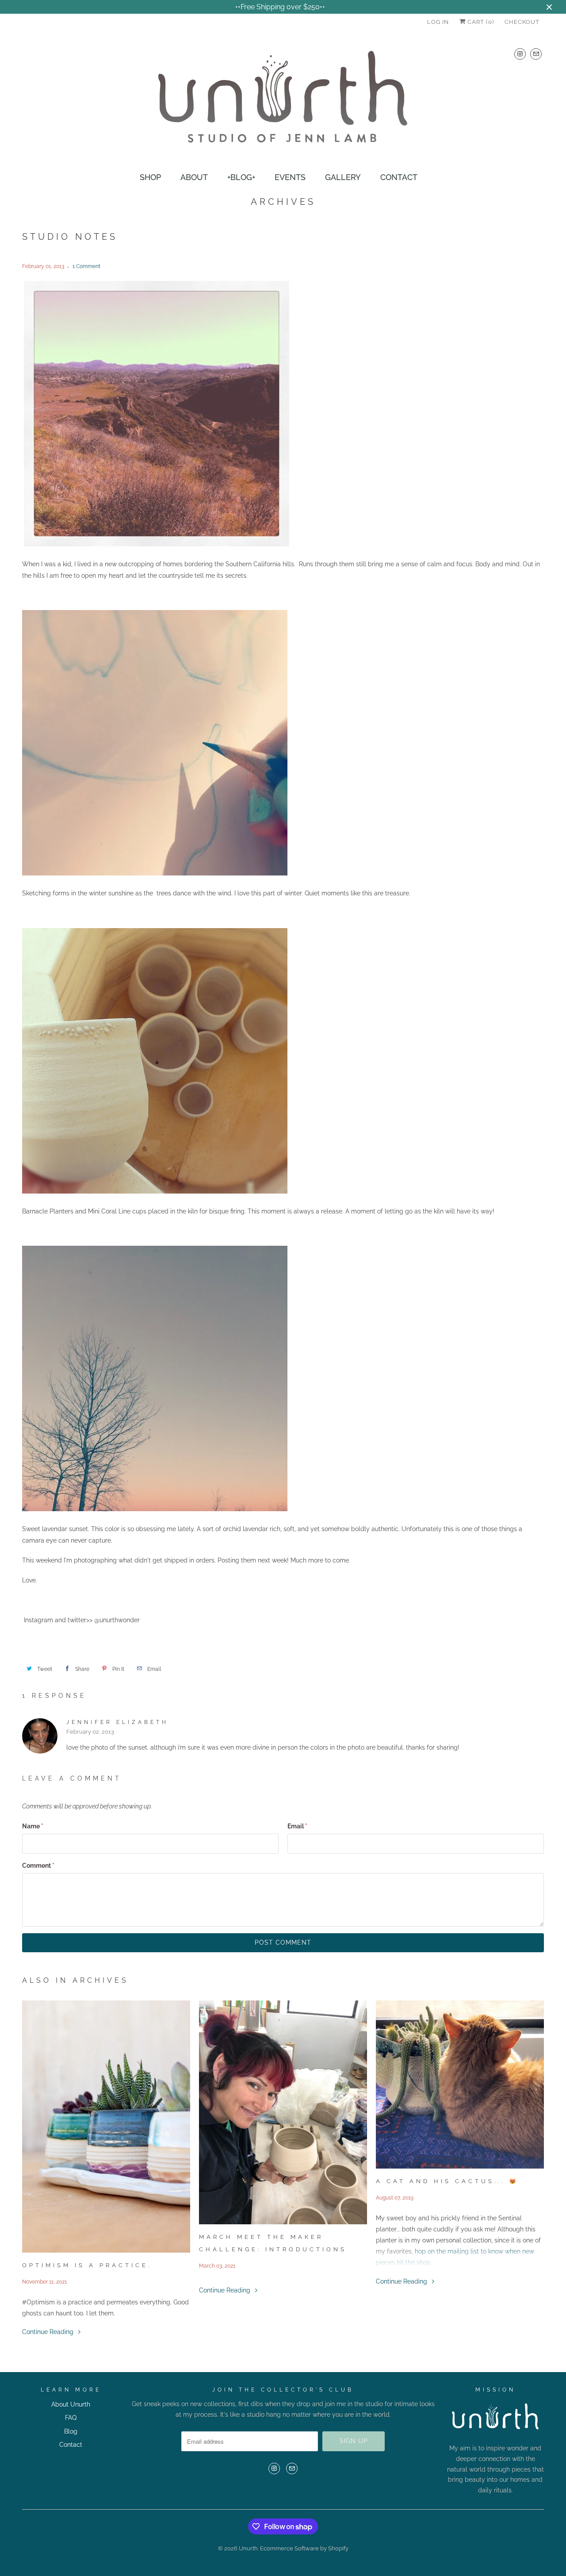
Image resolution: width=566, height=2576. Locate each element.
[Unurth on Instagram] (520, 54)
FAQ (71, 2418)
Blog (71, 2431)
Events (290, 177)
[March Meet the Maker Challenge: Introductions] (283, 2112)
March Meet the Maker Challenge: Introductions (273, 2243)
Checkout (522, 22)
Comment (38, 1866)
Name (33, 1826)
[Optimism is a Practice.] (106, 2127)
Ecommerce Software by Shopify (304, 2548)
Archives (283, 202)
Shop (150, 177)
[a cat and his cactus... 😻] (460, 2085)
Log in (438, 22)
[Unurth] (283, 101)
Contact (399, 177)
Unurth (248, 2548)
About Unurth (71, 2404)
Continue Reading (49, 2332)
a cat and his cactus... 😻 (447, 2181)
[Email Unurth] (536, 54)
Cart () (480, 22)
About (194, 177)
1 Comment (86, 266)
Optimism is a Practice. (87, 2265)
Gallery (343, 177)
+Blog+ (241, 177)
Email (297, 1826)
